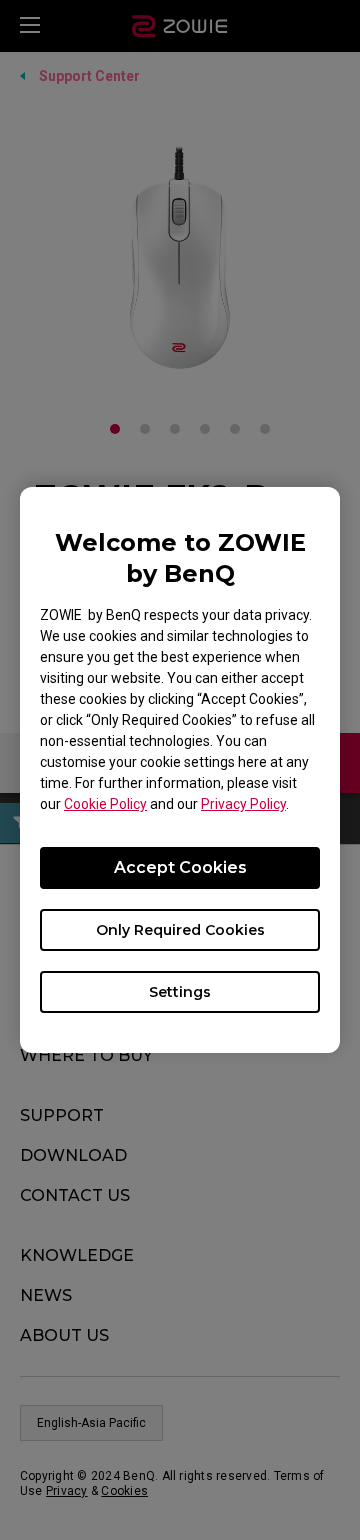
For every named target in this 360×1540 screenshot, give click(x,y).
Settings (180, 992)
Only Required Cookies (180, 930)
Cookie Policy (105, 804)
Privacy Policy (243, 804)
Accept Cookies (180, 867)
